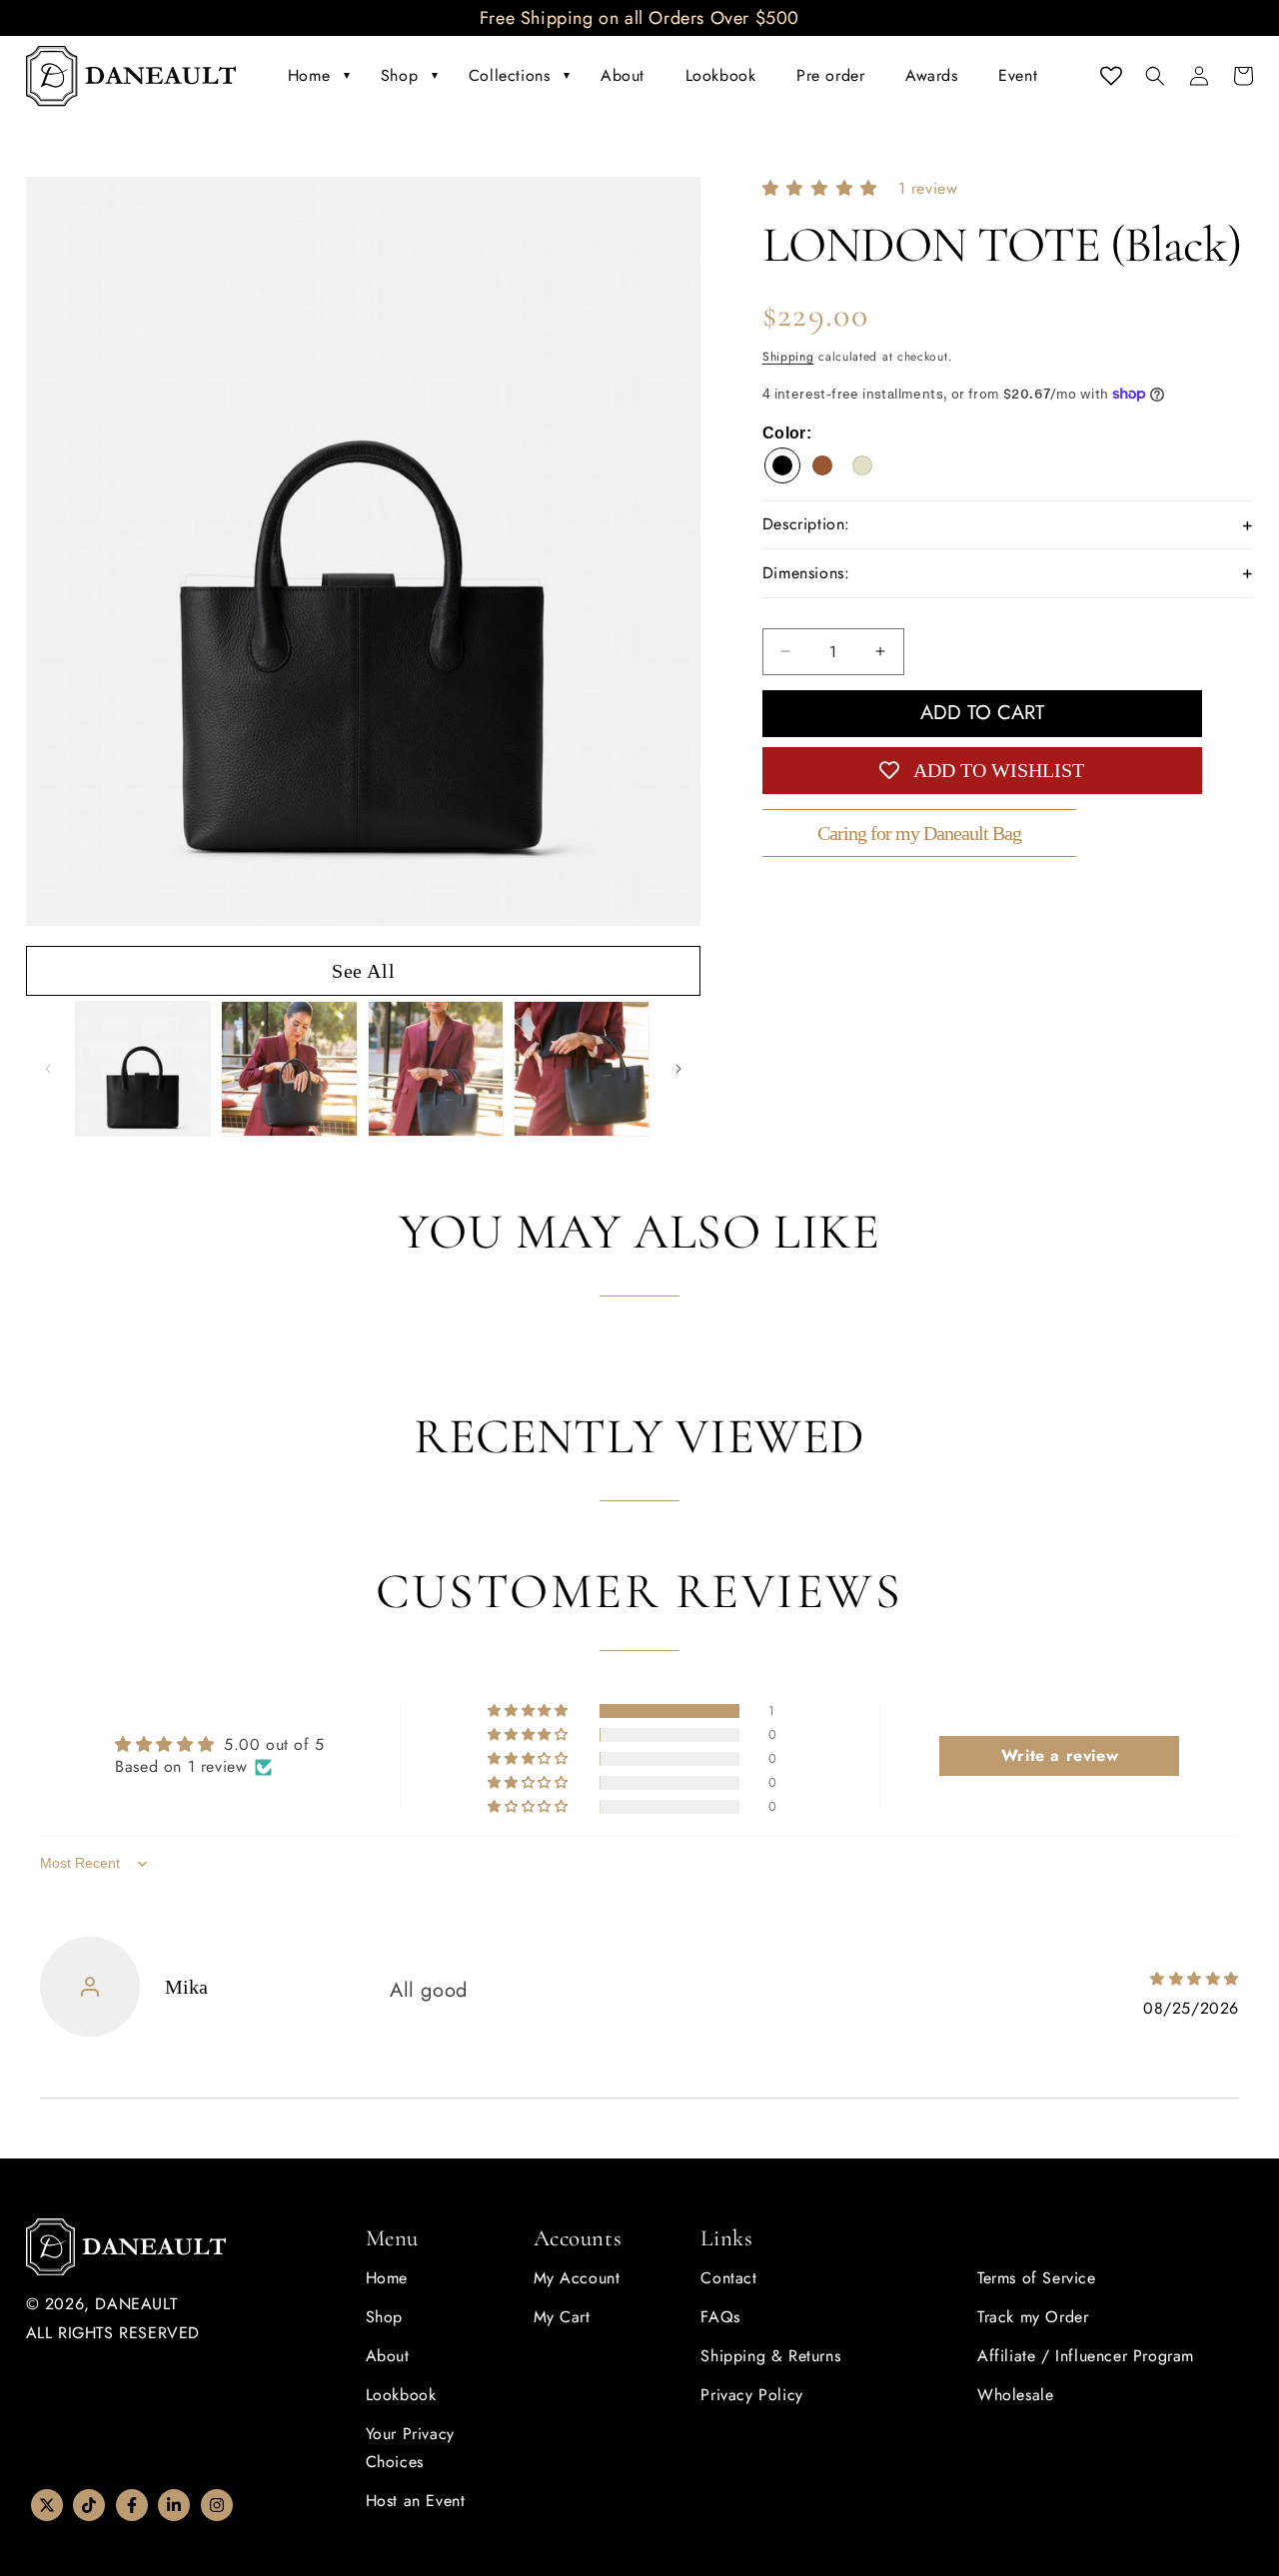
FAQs (720, 2317)
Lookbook (721, 75)
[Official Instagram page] (217, 2505)
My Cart (562, 2317)
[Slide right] (678, 1069)
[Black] (782, 465)
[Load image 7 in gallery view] (582, 1069)
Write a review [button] (1060, 1755)
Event (1018, 75)
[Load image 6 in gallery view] (436, 1069)
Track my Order (1033, 2317)
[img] (1184, 1979)
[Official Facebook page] (132, 2505)
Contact (728, 2278)
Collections (510, 75)
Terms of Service (1037, 2278)
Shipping (788, 357)
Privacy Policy (751, 2395)
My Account (577, 2278)
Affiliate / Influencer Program (1086, 2356)
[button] (1155, 76)
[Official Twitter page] (47, 2505)
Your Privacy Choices (410, 2448)
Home (309, 75)
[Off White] (862, 465)
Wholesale (1015, 2395)
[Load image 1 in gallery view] (143, 1069)
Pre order (830, 75)
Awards (932, 75)
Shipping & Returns (770, 2356)
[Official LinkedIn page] (174, 2505)
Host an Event (416, 2501)
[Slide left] (48, 1069)
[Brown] (822, 465)
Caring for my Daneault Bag (919, 833)
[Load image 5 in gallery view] (289, 1069)
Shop (399, 75)
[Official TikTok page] (89, 2505)
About (623, 75)
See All (363, 971)
